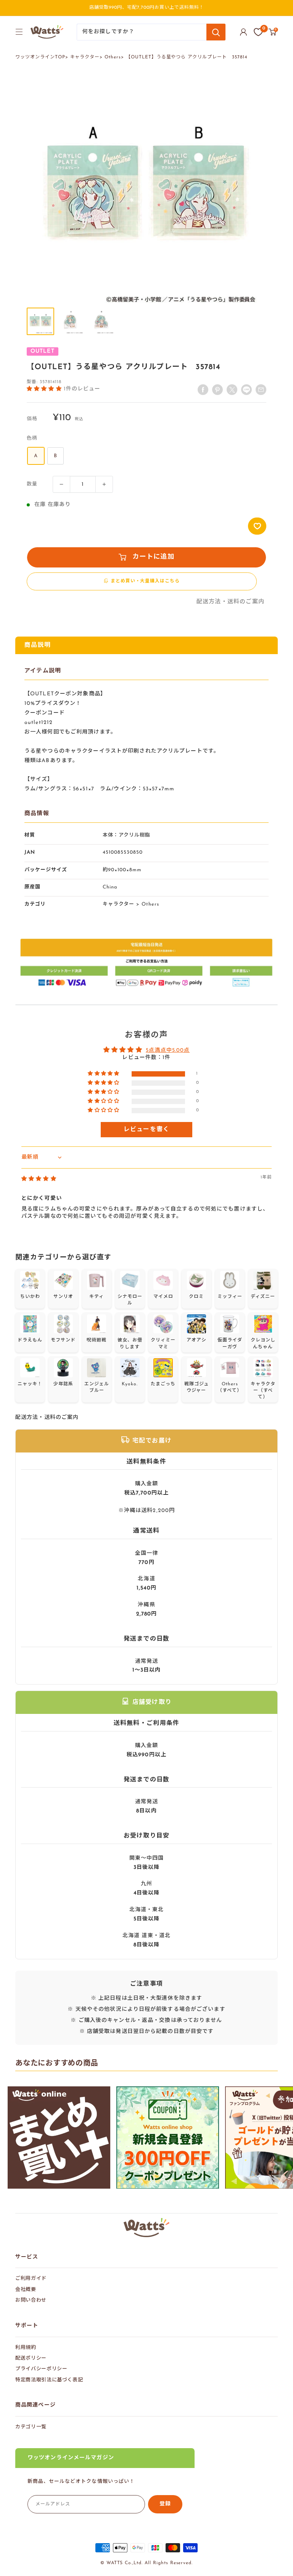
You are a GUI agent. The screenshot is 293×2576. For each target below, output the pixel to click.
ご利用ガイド (31, 2279)
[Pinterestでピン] (217, 390)
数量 (32, 484)
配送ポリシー (31, 2358)
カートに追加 (153, 557)
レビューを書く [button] (147, 1130)
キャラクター (85, 57)
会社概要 (26, 2290)
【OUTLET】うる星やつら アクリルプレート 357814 (187, 57)
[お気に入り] (258, 32)
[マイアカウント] (243, 32)
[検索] (216, 32)
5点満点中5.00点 (168, 1050)
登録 (165, 2504)
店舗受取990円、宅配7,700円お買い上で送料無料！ (147, 8)
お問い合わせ (31, 2300)
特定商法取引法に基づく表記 (49, 2380)
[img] (39, 1179)
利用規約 (26, 2348)
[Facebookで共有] (203, 390)
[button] (45, 388)
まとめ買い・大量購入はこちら (145, 581)
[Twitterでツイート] (232, 390)
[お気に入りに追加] (257, 526)
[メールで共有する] (246, 390)
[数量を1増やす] (104, 484)
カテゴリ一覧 (31, 2427)
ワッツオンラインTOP (40, 57)
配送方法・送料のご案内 (230, 602)
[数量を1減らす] (61, 484)
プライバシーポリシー (41, 2369)
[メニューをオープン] (19, 32)
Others (113, 57)
